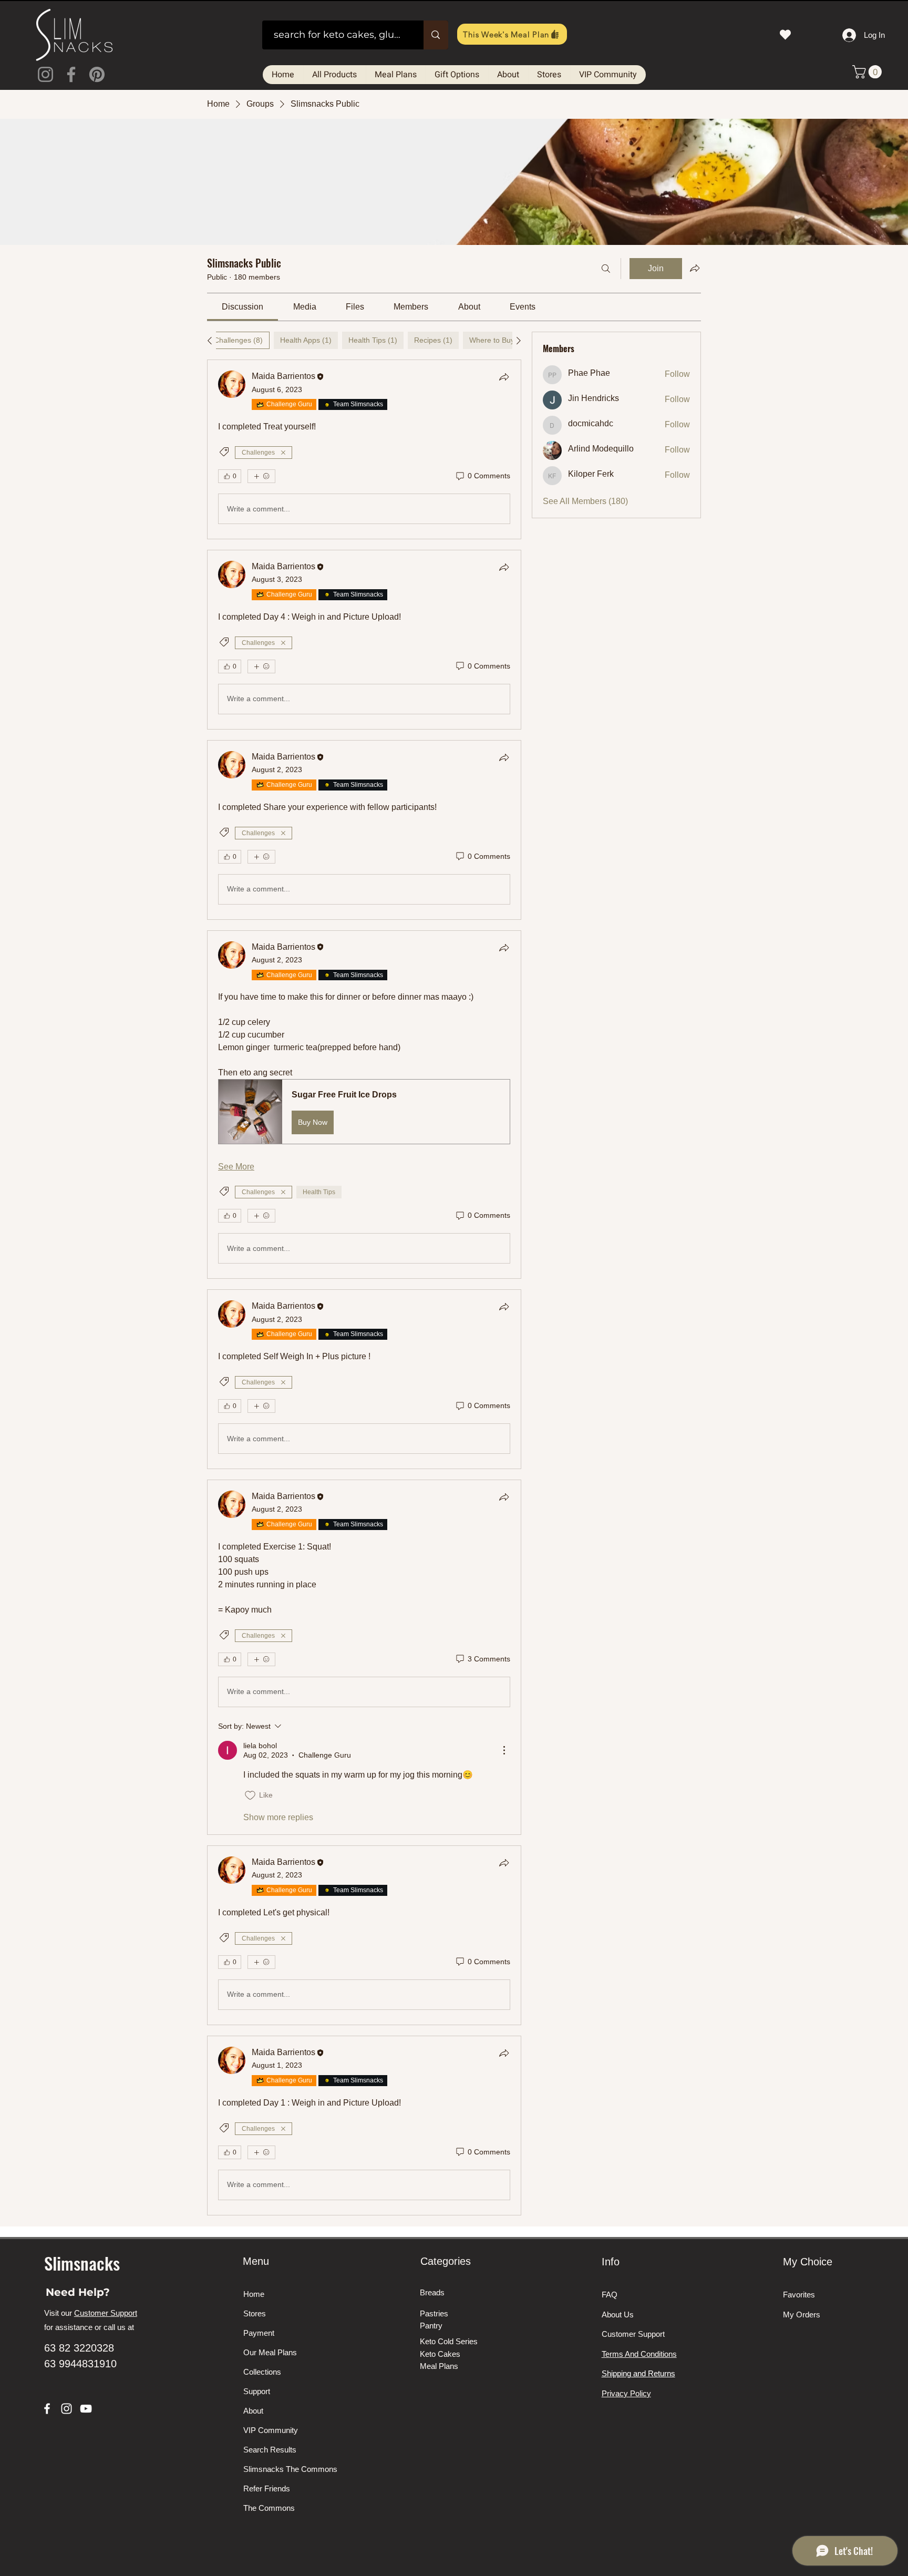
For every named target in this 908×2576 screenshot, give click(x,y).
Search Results (270, 2450)
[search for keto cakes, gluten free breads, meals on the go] (436, 35)
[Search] (606, 269)
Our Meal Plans (270, 2352)
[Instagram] (45, 74)
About (253, 2411)
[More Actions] (504, 1750)
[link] (243, 307)
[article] (364, 449)
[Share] (504, 377)
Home (254, 2294)
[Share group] (695, 268)
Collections (262, 2372)
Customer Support (106, 2313)
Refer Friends (267, 2488)
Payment (259, 2333)
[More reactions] (261, 476)
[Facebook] (71, 74)
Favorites (799, 2295)
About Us (618, 2315)
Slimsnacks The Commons (283, 2469)
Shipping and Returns (638, 2373)
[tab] (238, 340)
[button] (869, 72)
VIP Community (271, 2430)
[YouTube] (86, 2409)
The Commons (269, 2508)
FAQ (610, 2295)
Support (257, 2391)
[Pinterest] (97, 74)
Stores (255, 2313)
